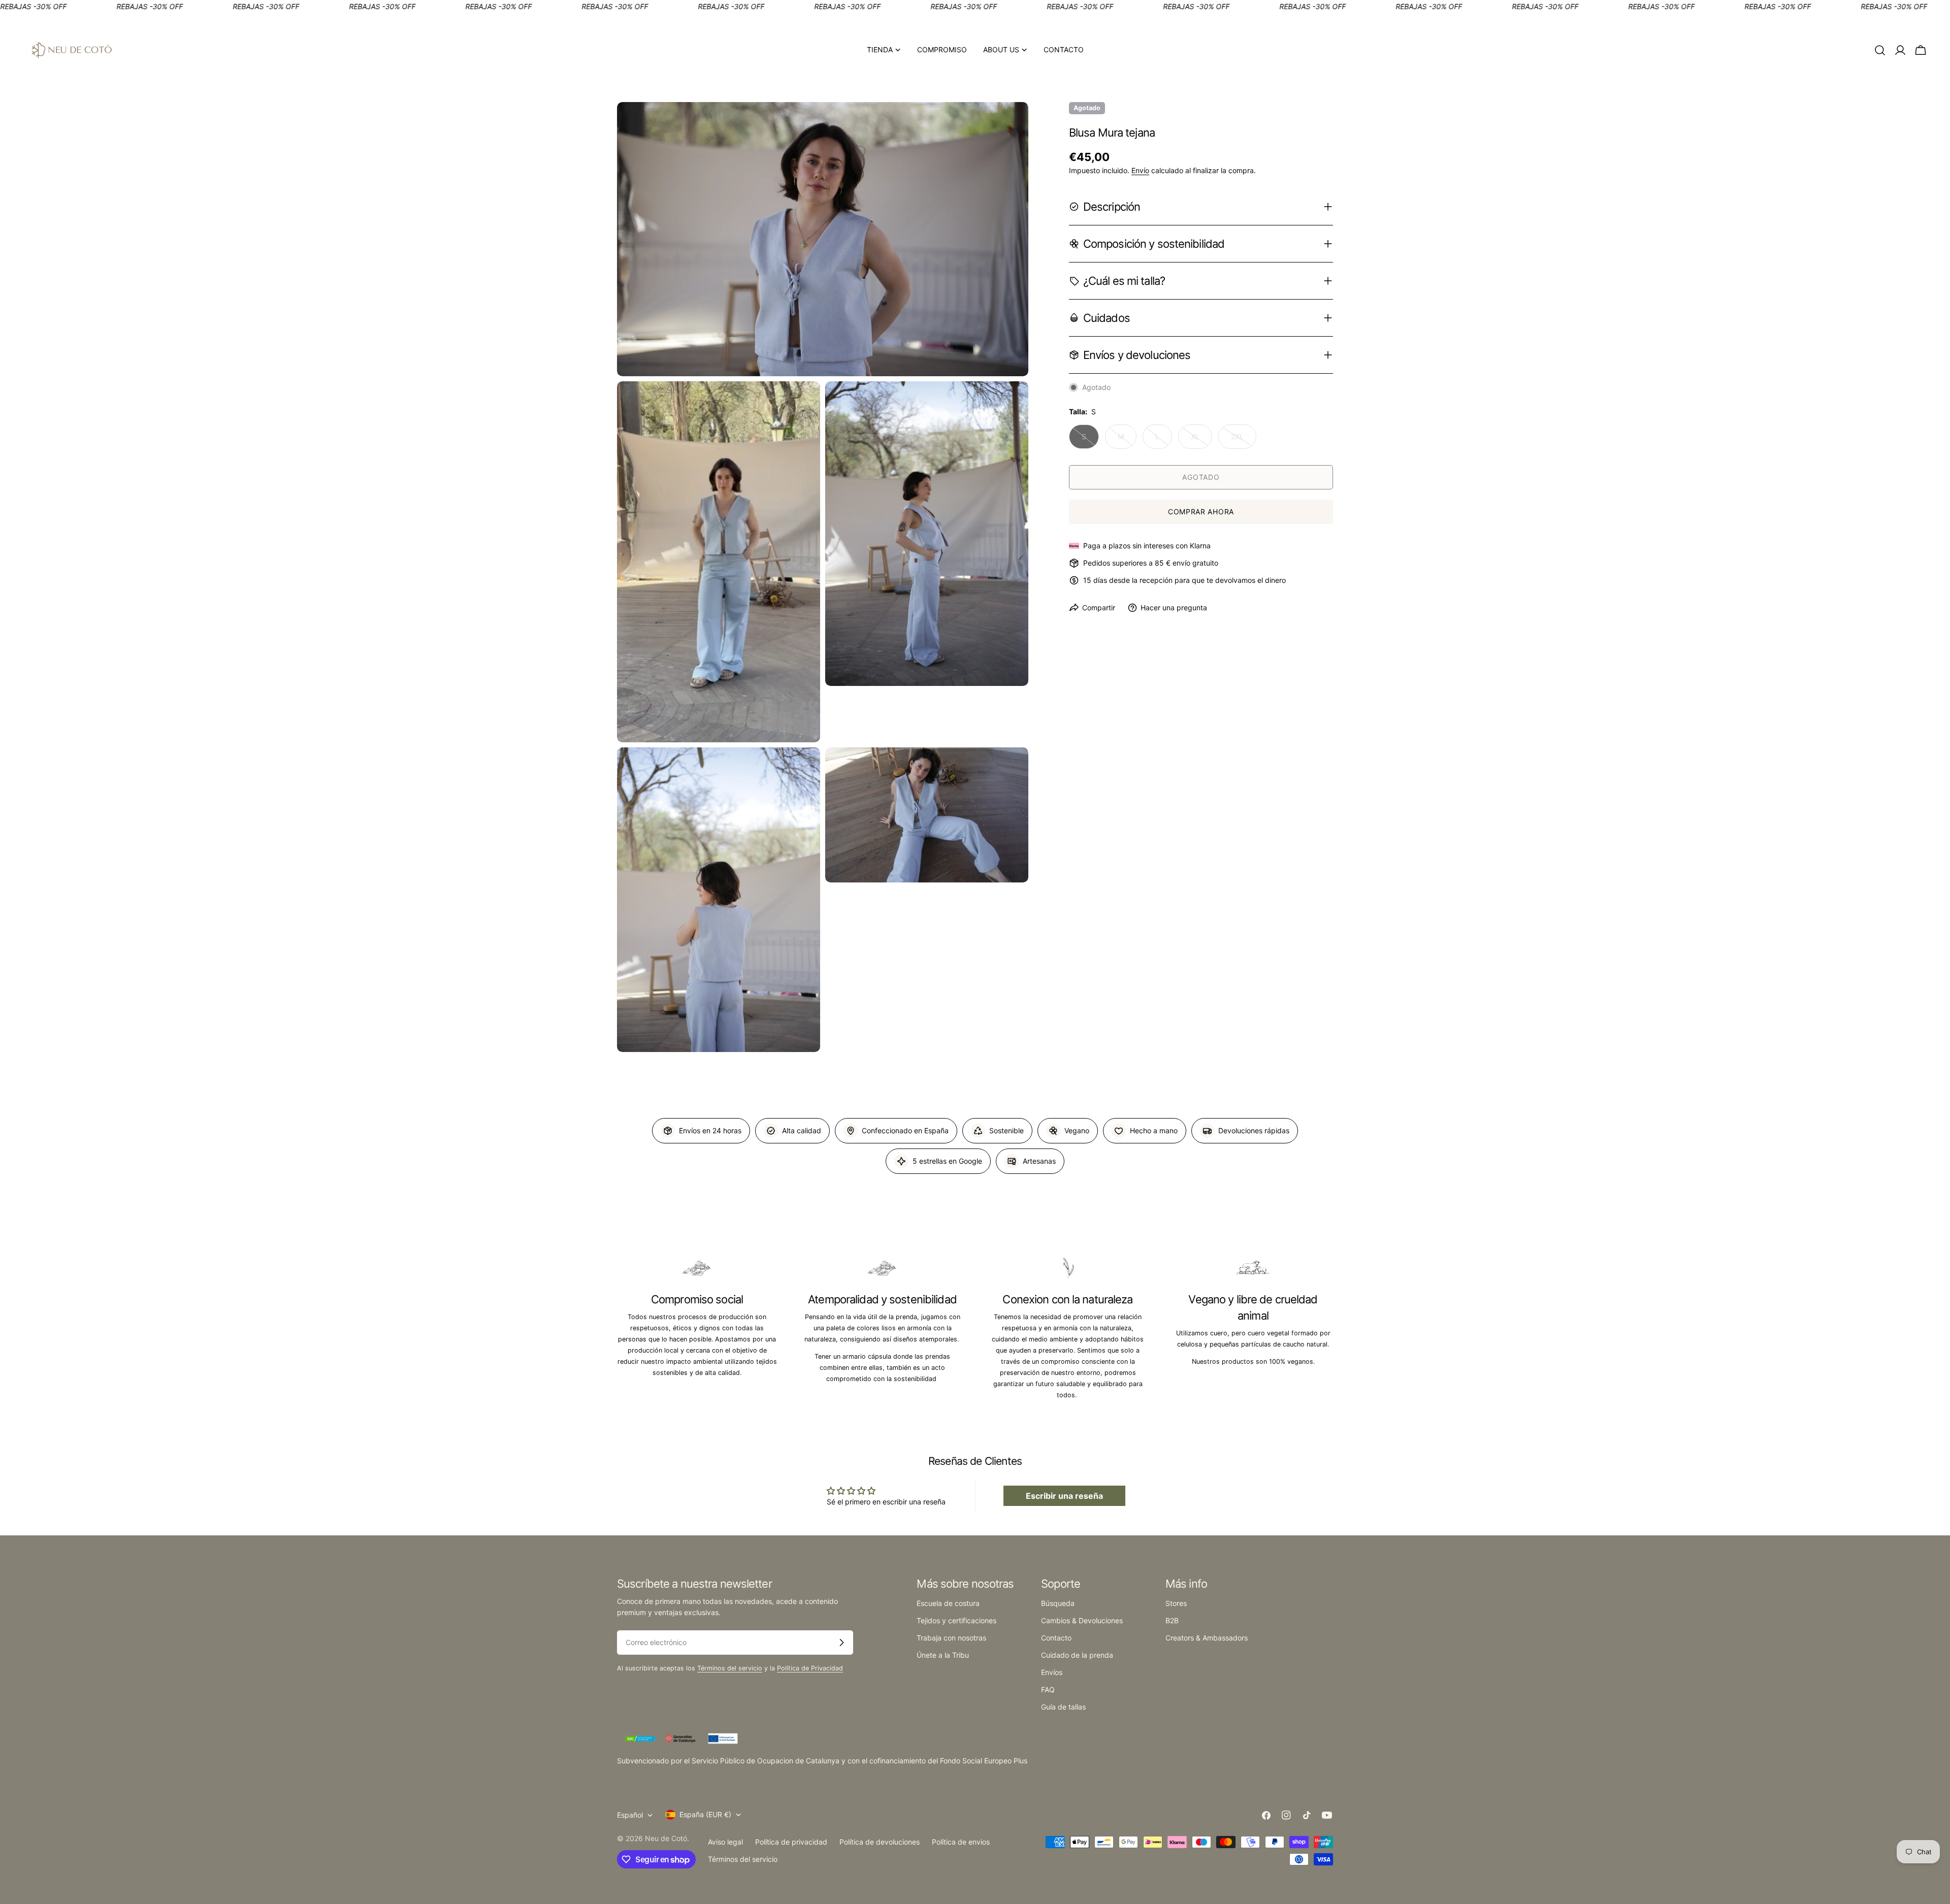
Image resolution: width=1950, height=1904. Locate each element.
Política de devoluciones (880, 1842)
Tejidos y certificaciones (956, 1620)
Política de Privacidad (810, 1668)
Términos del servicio (730, 1668)
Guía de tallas (1063, 1707)
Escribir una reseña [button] (1064, 1496)
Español (630, 1815)
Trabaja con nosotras (951, 1638)
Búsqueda (1058, 1603)
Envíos (1052, 1672)
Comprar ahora (1201, 512)
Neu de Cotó (666, 1838)
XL (1201, 440)
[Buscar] (1880, 50)
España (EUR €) (705, 1814)
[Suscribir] (841, 1643)
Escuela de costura (948, 1603)
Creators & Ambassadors (1207, 1638)
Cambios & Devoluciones (1082, 1620)
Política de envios (961, 1842)
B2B (1172, 1620)
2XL (1244, 440)
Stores (1176, 1603)
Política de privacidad (791, 1842)
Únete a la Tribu (943, 1655)
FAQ (1048, 1689)
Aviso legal (725, 1842)
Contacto (1056, 1638)
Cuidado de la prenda (1077, 1655)
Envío (1140, 170)
